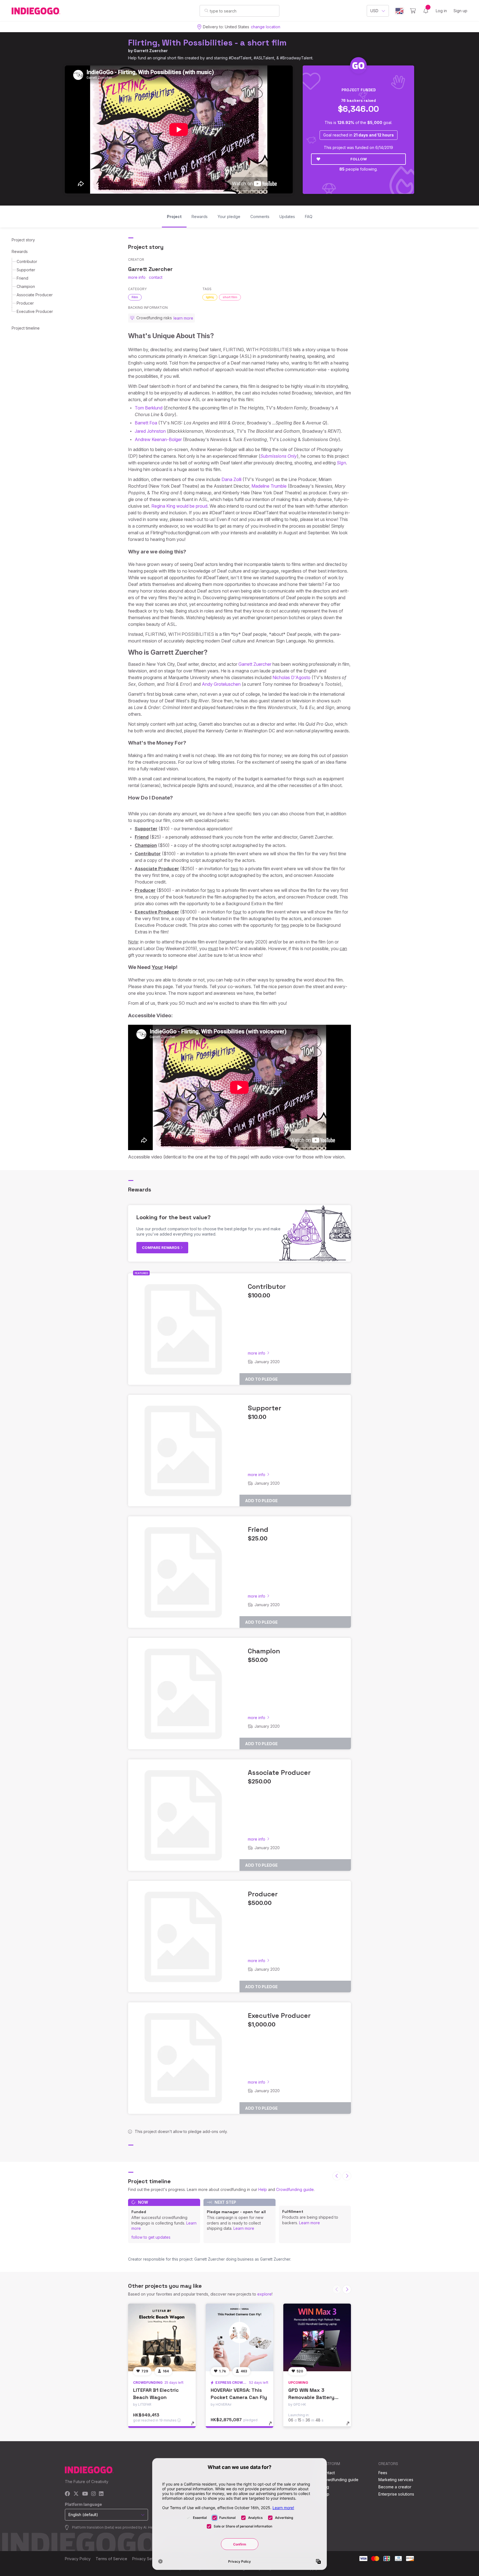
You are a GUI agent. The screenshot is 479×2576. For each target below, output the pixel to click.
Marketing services (396, 2480)
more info (137, 277)
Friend (22, 278)
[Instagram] (93, 2494)
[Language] (399, 11)
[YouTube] (85, 2494)
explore (264, 2294)
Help (263, 2189)
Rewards (20, 251)
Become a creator (395, 2487)
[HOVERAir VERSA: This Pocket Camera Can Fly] (239, 2337)
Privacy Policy (78, 2559)
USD (374, 11)
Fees (383, 2473)
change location (266, 27)
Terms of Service (111, 2559)
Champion (26, 286)
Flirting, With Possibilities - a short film (207, 43)
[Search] (206, 11)
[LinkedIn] (101, 2494)
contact (156, 277)
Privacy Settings (147, 2559)
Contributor (27, 261)
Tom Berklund (149, 408)
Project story (23, 240)
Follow (359, 159)
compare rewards (161, 1247)
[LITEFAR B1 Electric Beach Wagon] (162, 2337)
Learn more (244, 2228)
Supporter (26, 270)
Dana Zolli (231, 479)
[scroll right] (347, 2176)
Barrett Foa (146, 423)
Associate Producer (35, 295)
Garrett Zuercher (151, 51)
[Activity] (426, 11)
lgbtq (210, 297)
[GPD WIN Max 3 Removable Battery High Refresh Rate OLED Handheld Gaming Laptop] (317, 2337)
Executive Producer (35, 311)
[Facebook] (67, 2494)
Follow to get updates (151, 2237)
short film (230, 297)
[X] (76, 2494)
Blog (325, 2487)
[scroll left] (337, 2176)
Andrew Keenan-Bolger (158, 439)
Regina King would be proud (179, 506)
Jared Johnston (150, 431)
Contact (328, 2473)
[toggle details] (195, 2426)
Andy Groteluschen (221, 684)
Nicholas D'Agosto (291, 677)
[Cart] (413, 11)
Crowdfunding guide (295, 2189)
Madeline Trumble (269, 486)
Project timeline (26, 328)
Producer (25, 303)
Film (135, 297)
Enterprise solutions (396, 2494)
